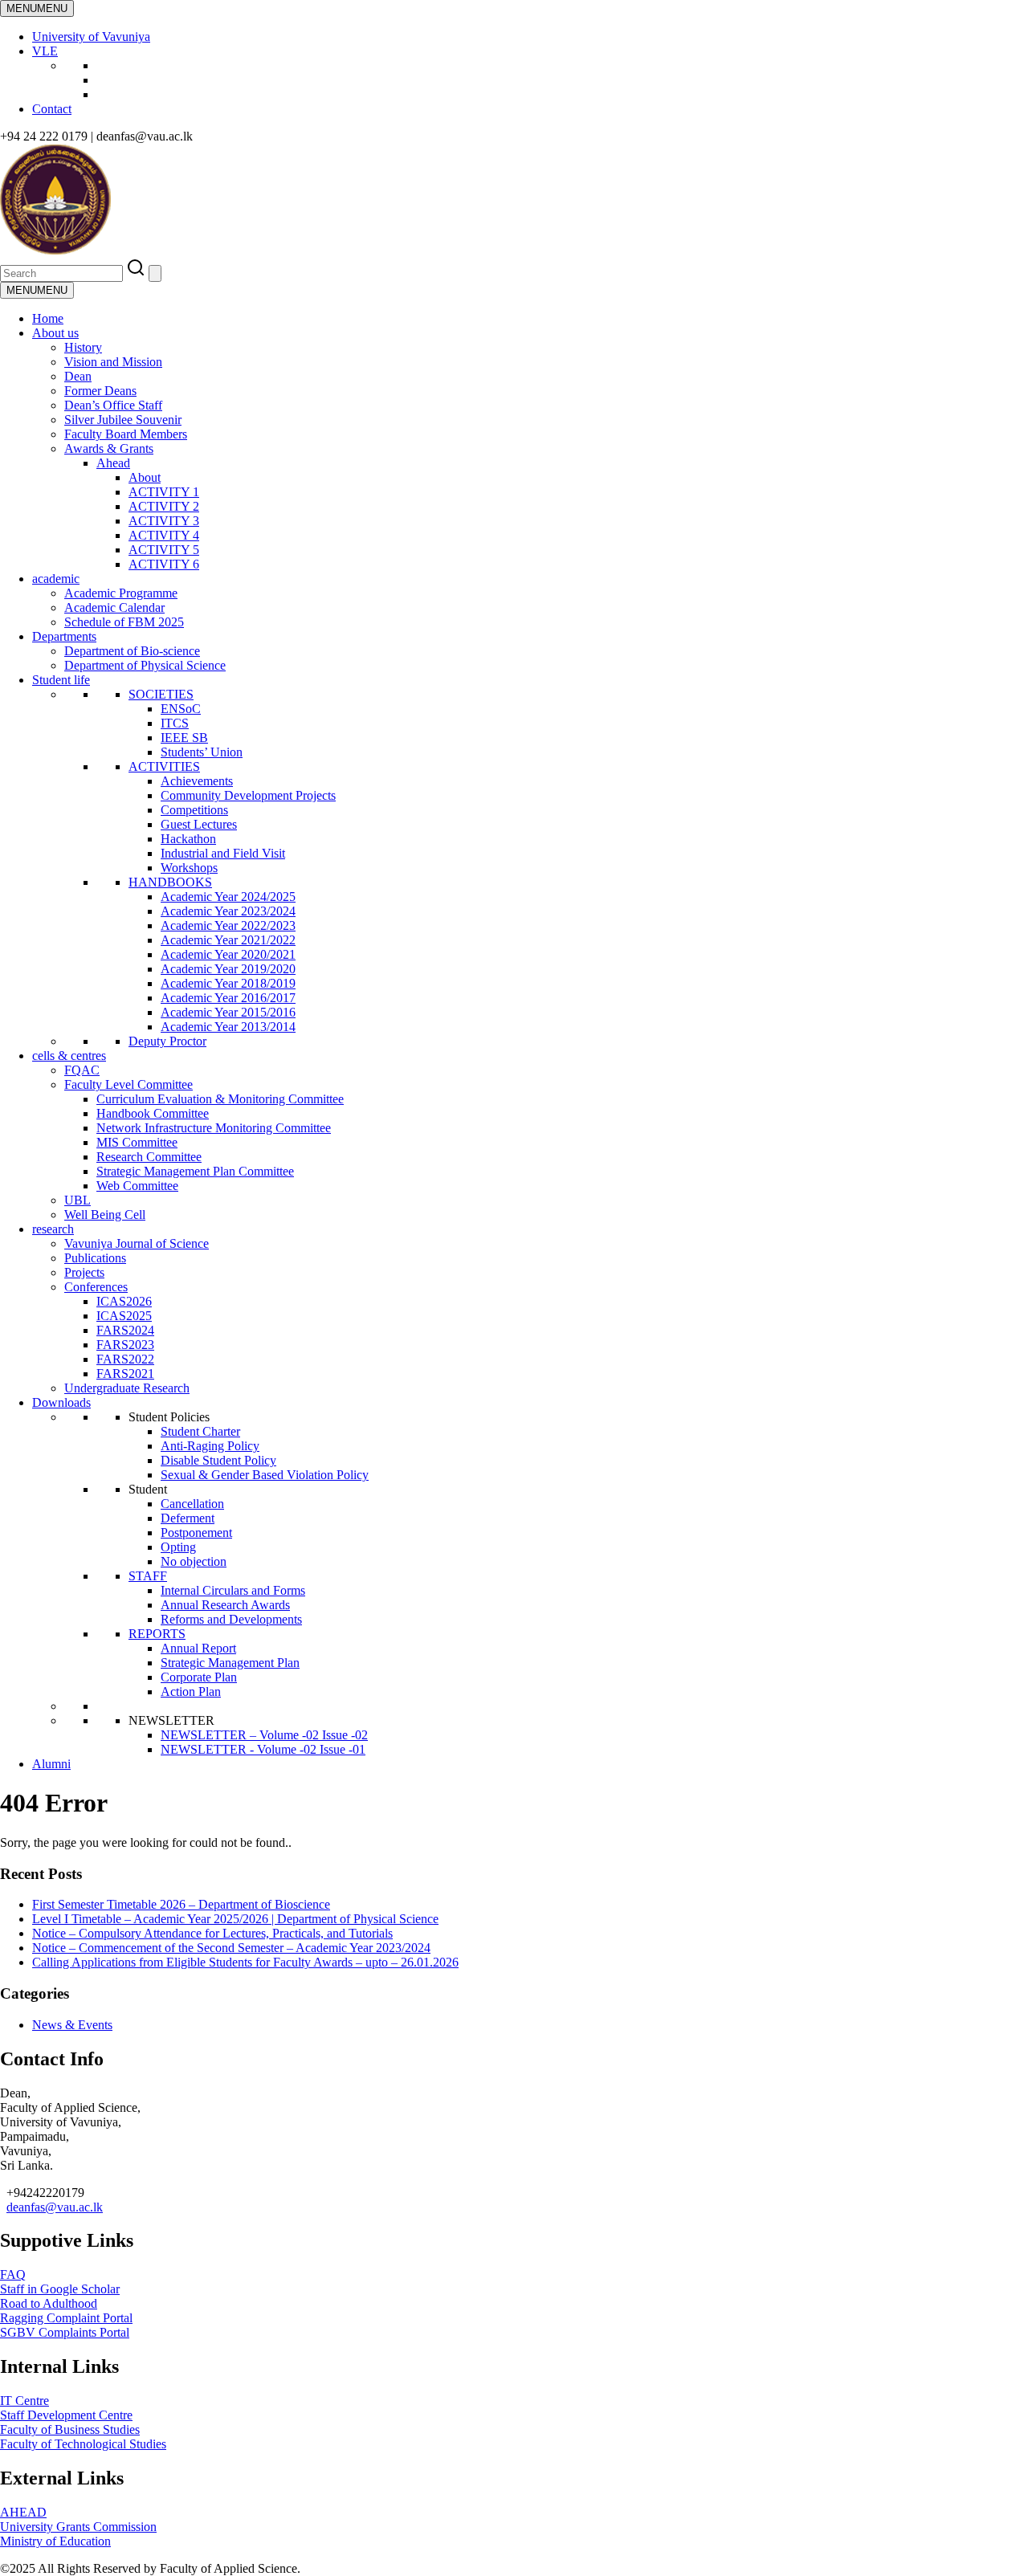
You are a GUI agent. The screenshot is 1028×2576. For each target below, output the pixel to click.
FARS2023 (125, 1345)
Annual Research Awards (225, 1605)
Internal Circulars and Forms (233, 1590)
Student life (61, 680)
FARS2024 (125, 1330)
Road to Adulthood (49, 2303)
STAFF (148, 1576)
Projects (84, 1272)
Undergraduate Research (127, 1388)
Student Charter (200, 1431)
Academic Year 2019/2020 (228, 969)
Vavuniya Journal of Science (137, 1243)
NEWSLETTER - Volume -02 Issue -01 (263, 1749)
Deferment (188, 1518)
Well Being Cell (105, 1215)
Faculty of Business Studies (70, 2429)
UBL (78, 1200)
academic (56, 579)
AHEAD (23, 2512)
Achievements (197, 781)
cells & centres (69, 1056)
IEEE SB (184, 738)
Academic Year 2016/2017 (228, 998)
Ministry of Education (55, 2541)
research (53, 1229)
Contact (52, 109)
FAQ (13, 2274)
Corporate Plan (199, 1677)
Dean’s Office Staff (113, 405)
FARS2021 (125, 1374)
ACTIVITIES (164, 766)
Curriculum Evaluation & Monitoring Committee (220, 1099)
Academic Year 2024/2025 (228, 897)
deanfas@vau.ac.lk (55, 2207)
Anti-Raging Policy (210, 1446)
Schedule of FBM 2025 (124, 622)
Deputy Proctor (167, 1041)
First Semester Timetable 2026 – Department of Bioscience (181, 1904)
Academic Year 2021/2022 (228, 940)
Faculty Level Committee (128, 1084)
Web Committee (137, 1186)
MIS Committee (137, 1142)
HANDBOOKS (170, 882)
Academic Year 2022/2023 (228, 925)
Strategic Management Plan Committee (195, 1171)
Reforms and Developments (231, 1619)
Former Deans (100, 391)
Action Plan (191, 1692)
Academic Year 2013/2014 (228, 1027)
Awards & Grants (109, 448)
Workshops (189, 868)
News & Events (72, 2025)
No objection (194, 1561)
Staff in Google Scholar (60, 2289)
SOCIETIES (161, 694)
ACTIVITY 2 (164, 506)
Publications (95, 1258)
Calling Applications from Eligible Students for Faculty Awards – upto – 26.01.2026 (245, 1962)
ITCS (175, 723)
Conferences (96, 1287)
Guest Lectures (199, 824)
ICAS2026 (124, 1301)
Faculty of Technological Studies (83, 2444)
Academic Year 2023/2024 (228, 911)
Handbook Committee (153, 1113)
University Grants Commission (78, 2527)
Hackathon (188, 839)
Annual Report (198, 1648)
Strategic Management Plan (230, 1663)
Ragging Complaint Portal (66, 2318)
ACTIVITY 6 (164, 564)
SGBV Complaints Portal (65, 2332)
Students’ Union (202, 752)
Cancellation (192, 1504)
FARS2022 (125, 1359)
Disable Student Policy (218, 1460)
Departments (64, 636)
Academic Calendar (114, 607)
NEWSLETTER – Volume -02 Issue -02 (264, 1735)
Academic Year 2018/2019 (228, 983)
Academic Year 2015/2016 (228, 1012)
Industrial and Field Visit (223, 853)
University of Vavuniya (91, 37)
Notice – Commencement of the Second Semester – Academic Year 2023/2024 (231, 1948)
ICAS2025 (124, 1316)
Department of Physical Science (145, 665)
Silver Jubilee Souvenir (123, 420)
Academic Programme (121, 593)
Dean (78, 376)
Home (48, 318)
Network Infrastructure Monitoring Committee (214, 1128)
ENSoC (181, 709)
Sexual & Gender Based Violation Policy (265, 1475)
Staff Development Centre (66, 2415)
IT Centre (24, 2401)
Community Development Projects (248, 795)
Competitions (194, 810)
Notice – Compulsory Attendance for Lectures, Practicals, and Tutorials (212, 1933)
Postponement (196, 1533)
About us (55, 333)
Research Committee (149, 1157)
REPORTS (157, 1634)
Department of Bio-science (132, 651)
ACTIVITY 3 (164, 521)
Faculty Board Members (126, 434)
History (83, 347)
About (145, 477)
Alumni (51, 1764)
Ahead (113, 463)
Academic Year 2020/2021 (228, 954)
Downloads (61, 1402)
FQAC (82, 1070)
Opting (178, 1547)
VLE (45, 51)
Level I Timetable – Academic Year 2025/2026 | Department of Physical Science (235, 1919)
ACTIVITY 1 (164, 492)
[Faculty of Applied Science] (243, 250)
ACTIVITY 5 (164, 550)
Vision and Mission (113, 362)
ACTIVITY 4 (164, 535)
